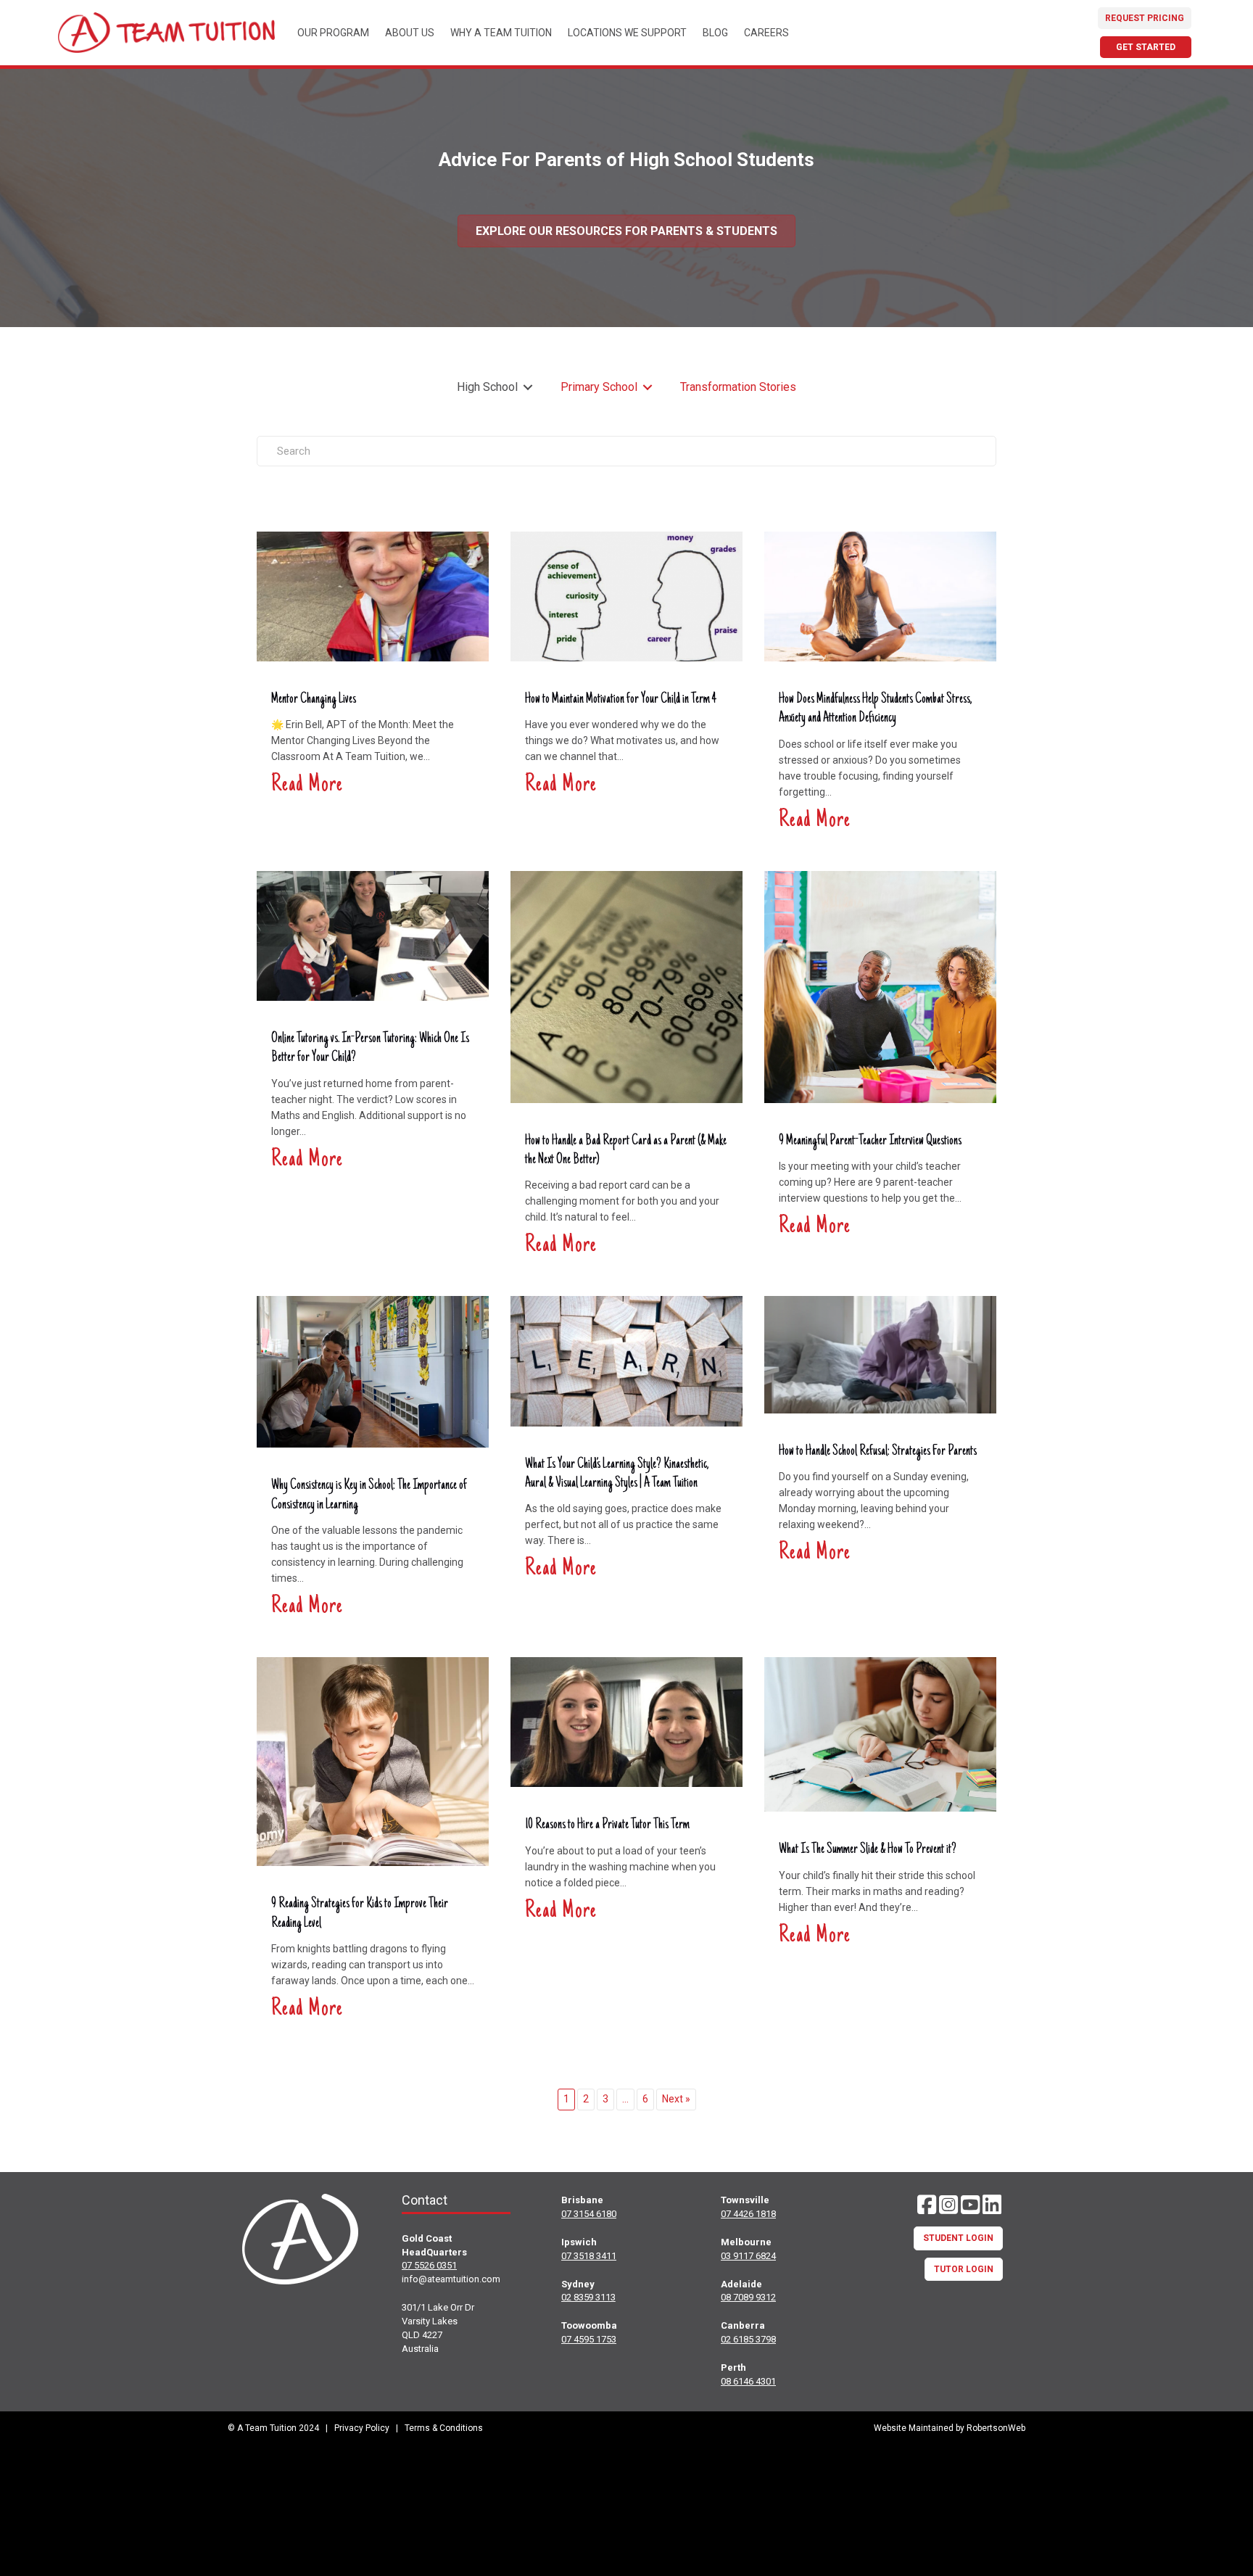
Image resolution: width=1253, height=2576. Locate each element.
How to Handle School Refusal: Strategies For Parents (878, 1452)
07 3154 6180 (589, 2214)
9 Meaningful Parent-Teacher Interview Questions (870, 1142)
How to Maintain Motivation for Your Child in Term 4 (621, 700)
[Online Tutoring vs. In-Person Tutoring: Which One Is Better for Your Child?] (373, 934)
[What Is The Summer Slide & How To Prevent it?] (880, 1734)
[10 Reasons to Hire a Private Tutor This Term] (626, 1721)
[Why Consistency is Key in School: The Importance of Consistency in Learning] (373, 1371)
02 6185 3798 (748, 2339)
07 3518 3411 (589, 2256)
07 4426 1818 (748, 2214)
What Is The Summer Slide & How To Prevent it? (868, 1850)
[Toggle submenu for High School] (528, 388)
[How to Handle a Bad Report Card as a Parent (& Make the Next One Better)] (626, 986)
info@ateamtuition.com (451, 2279)
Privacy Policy (362, 2428)
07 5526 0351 (429, 2265)
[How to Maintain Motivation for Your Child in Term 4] (626, 595)
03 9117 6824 (748, 2256)
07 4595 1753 (589, 2339)
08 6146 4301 (748, 2381)
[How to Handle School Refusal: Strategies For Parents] (880, 1354)
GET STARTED (1146, 47)
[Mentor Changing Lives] (373, 595)
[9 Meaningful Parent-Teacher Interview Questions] (880, 986)
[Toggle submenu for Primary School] (648, 388)
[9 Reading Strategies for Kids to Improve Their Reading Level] (373, 1760)
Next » (676, 2099)
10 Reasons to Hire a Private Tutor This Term (607, 1825)
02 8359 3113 (588, 2297)
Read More (307, 785)
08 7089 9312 (748, 2297)
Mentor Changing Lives (314, 700)
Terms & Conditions (444, 2428)
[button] (927, 2205)
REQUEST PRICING (1145, 18)
